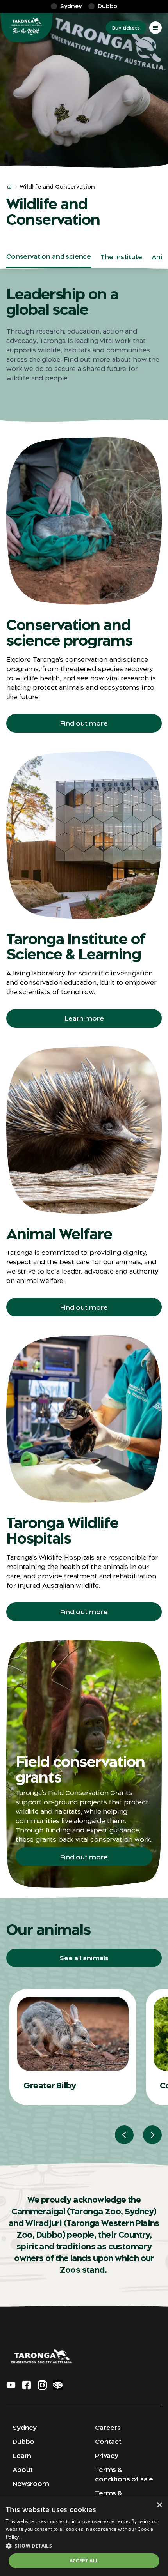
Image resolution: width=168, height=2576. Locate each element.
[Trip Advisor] (58, 2385)
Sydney (25, 2428)
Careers (108, 2428)
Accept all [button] (84, 2561)
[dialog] (84, 2536)
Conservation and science (49, 256)
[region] (87, 2066)
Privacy (107, 2456)
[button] (84, 2546)
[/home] (9, 187)
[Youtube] (11, 2385)
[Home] (26, 28)
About (23, 2470)
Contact (108, 2442)
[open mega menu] (155, 28)
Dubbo (23, 2442)
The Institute (121, 257)
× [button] (159, 2505)
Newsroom (31, 2484)
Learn (22, 2456)
